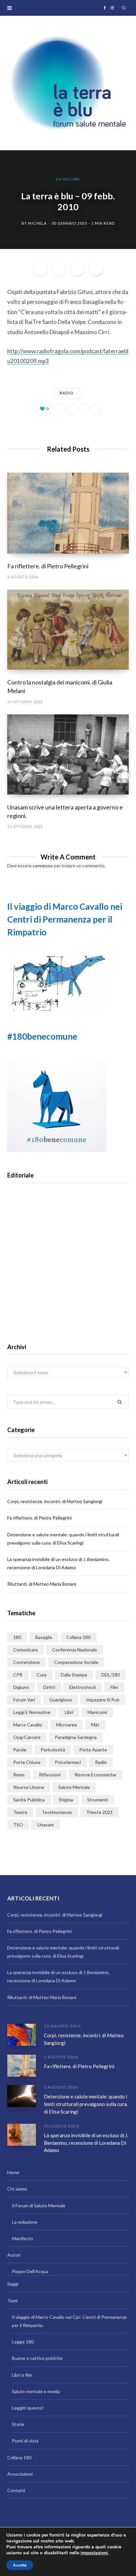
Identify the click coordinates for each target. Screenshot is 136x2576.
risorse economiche (95, 1775)
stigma (66, 1800)
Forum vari (24, 1700)
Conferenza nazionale (75, 1650)
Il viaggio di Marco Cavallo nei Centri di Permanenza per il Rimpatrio (65, 919)
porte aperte (93, 1750)
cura (42, 1675)
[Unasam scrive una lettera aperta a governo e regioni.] (68, 755)
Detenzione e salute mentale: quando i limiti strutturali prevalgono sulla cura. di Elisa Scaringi (86, 2104)
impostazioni (94, 2553)
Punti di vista (25, 2441)
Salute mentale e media (36, 2391)
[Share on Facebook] (40, 269)
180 (17, 1637)
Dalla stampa (74, 1675)
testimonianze (57, 1812)
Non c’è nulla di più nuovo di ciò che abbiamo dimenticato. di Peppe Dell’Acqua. (68, 1296)
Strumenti (98, 1800)
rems (19, 1775)
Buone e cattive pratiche (37, 2358)
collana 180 (78, 1637)
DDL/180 (111, 1675)
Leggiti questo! (28, 2408)
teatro (20, 1812)
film (114, 1687)
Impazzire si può (103, 1700)
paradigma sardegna (76, 1737)
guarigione (61, 1700)
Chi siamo (17, 2189)
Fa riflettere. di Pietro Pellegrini (48, 566)
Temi (12, 2301)
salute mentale (74, 1787)
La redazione (25, 2222)
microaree (67, 1725)
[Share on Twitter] (59, 269)
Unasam (46, 1825)
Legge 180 (23, 2342)
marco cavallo (28, 1725)
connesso (43, 866)
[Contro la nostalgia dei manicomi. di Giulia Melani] (68, 630)
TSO (18, 1825)
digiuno (21, 1687)
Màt (95, 1725)
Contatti (16, 2490)
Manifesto (22, 2238)
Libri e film (22, 2375)
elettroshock (83, 1687)
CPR (18, 1675)
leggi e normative (32, 1712)
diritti (49, 1687)
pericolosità (53, 1750)
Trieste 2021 (100, 1812)
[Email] (96, 269)
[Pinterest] (78, 269)
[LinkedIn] (85, 409)
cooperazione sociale (76, 1662)
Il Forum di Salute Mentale (39, 2205)
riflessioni (50, 1775)
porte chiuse (27, 1762)
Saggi (13, 2284)
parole (20, 1750)
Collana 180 (19, 2457)
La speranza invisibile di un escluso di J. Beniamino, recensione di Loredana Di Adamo (86, 2143)
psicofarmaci (68, 1762)
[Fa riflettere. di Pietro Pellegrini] (68, 513)
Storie (18, 2424)
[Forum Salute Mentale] (68, 83)
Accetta (20, 2565)
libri (69, 1712)
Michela (37, 223)
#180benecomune (42, 1036)
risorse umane (29, 1787)
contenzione (27, 1662)
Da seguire (68, 179)
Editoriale (68, 1275)
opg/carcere (27, 1737)
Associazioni (20, 2474)
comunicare (26, 1650)
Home (13, 2172)
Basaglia (44, 1637)
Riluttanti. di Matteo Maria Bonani (42, 1584)
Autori (14, 2255)
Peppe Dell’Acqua (30, 2271)
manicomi (97, 1712)
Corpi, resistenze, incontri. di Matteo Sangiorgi (55, 1501)
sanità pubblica (29, 1800)
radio (67, 393)
